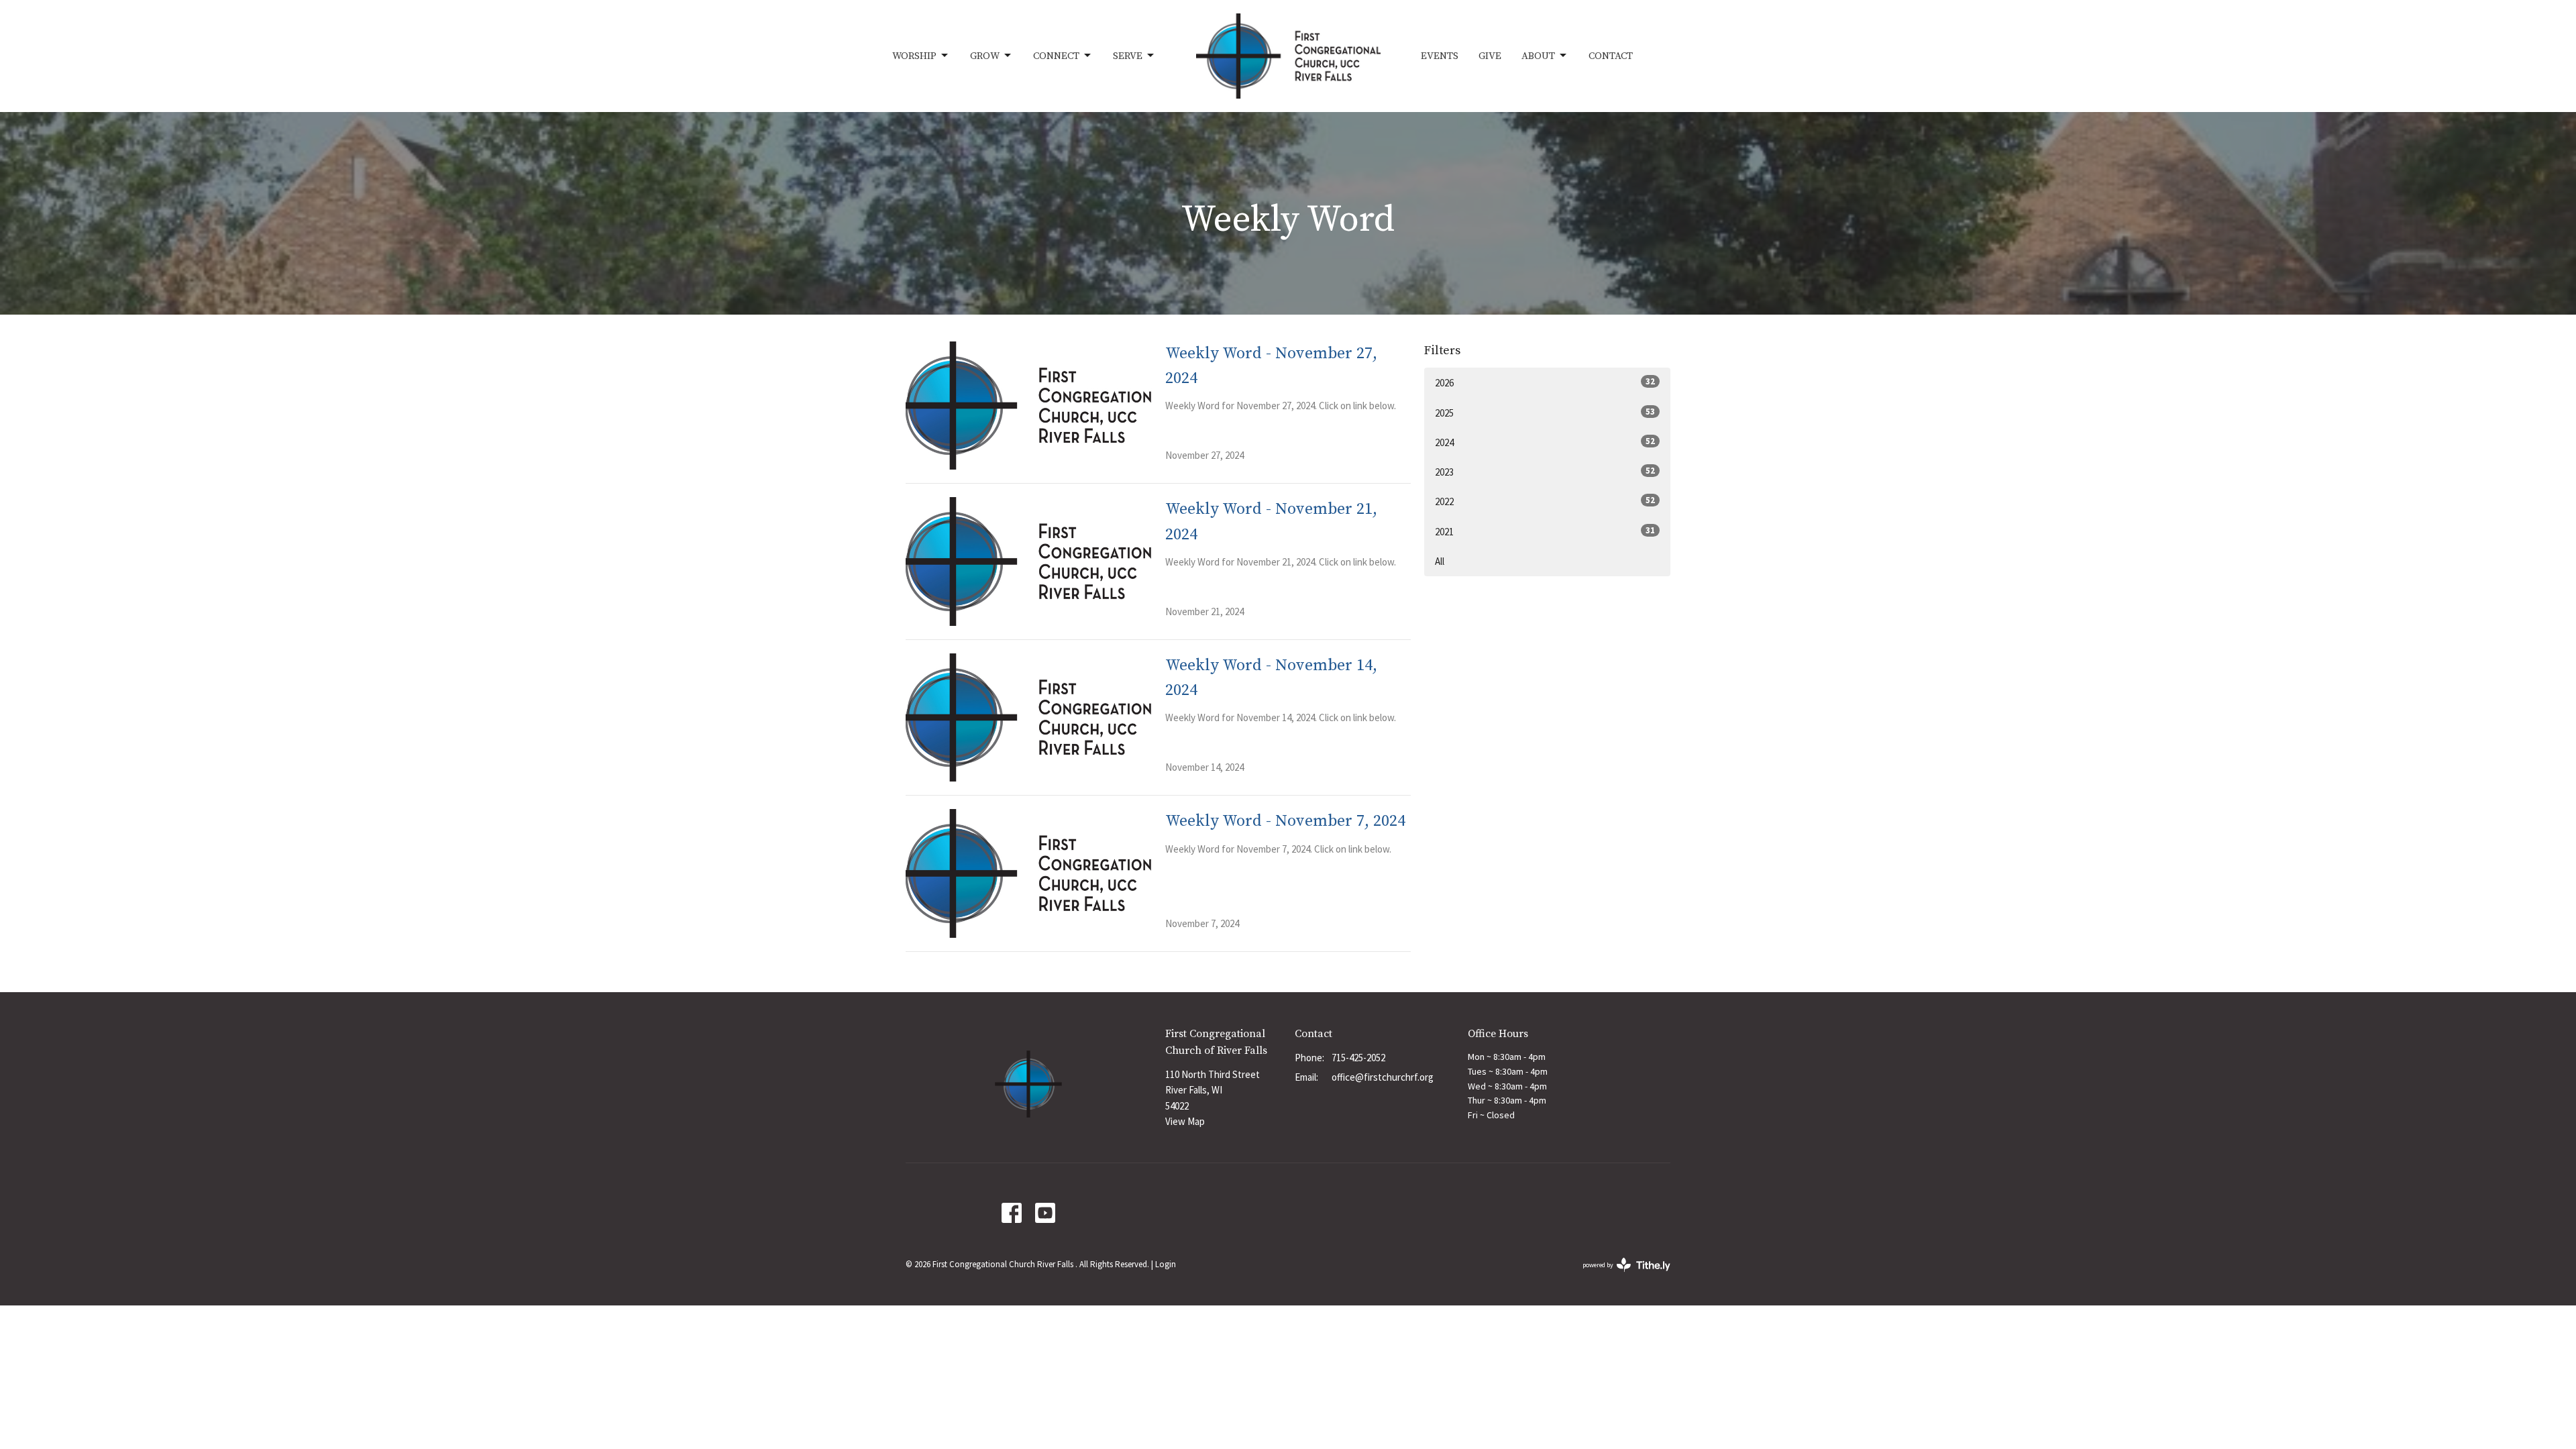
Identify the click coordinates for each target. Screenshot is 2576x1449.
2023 (1545, 472)
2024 (1545, 442)
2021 (1545, 531)
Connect (1056, 56)
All (1440, 561)
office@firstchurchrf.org (1383, 1077)
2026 (1545, 382)
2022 (1545, 501)
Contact (1611, 56)
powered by (1618, 1276)
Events (1440, 56)
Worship (914, 56)
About (1538, 56)
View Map (1185, 1121)
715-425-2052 (1358, 1058)
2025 (1545, 413)
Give (1490, 56)
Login (1166, 1264)
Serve (1128, 56)
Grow (985, 56)
